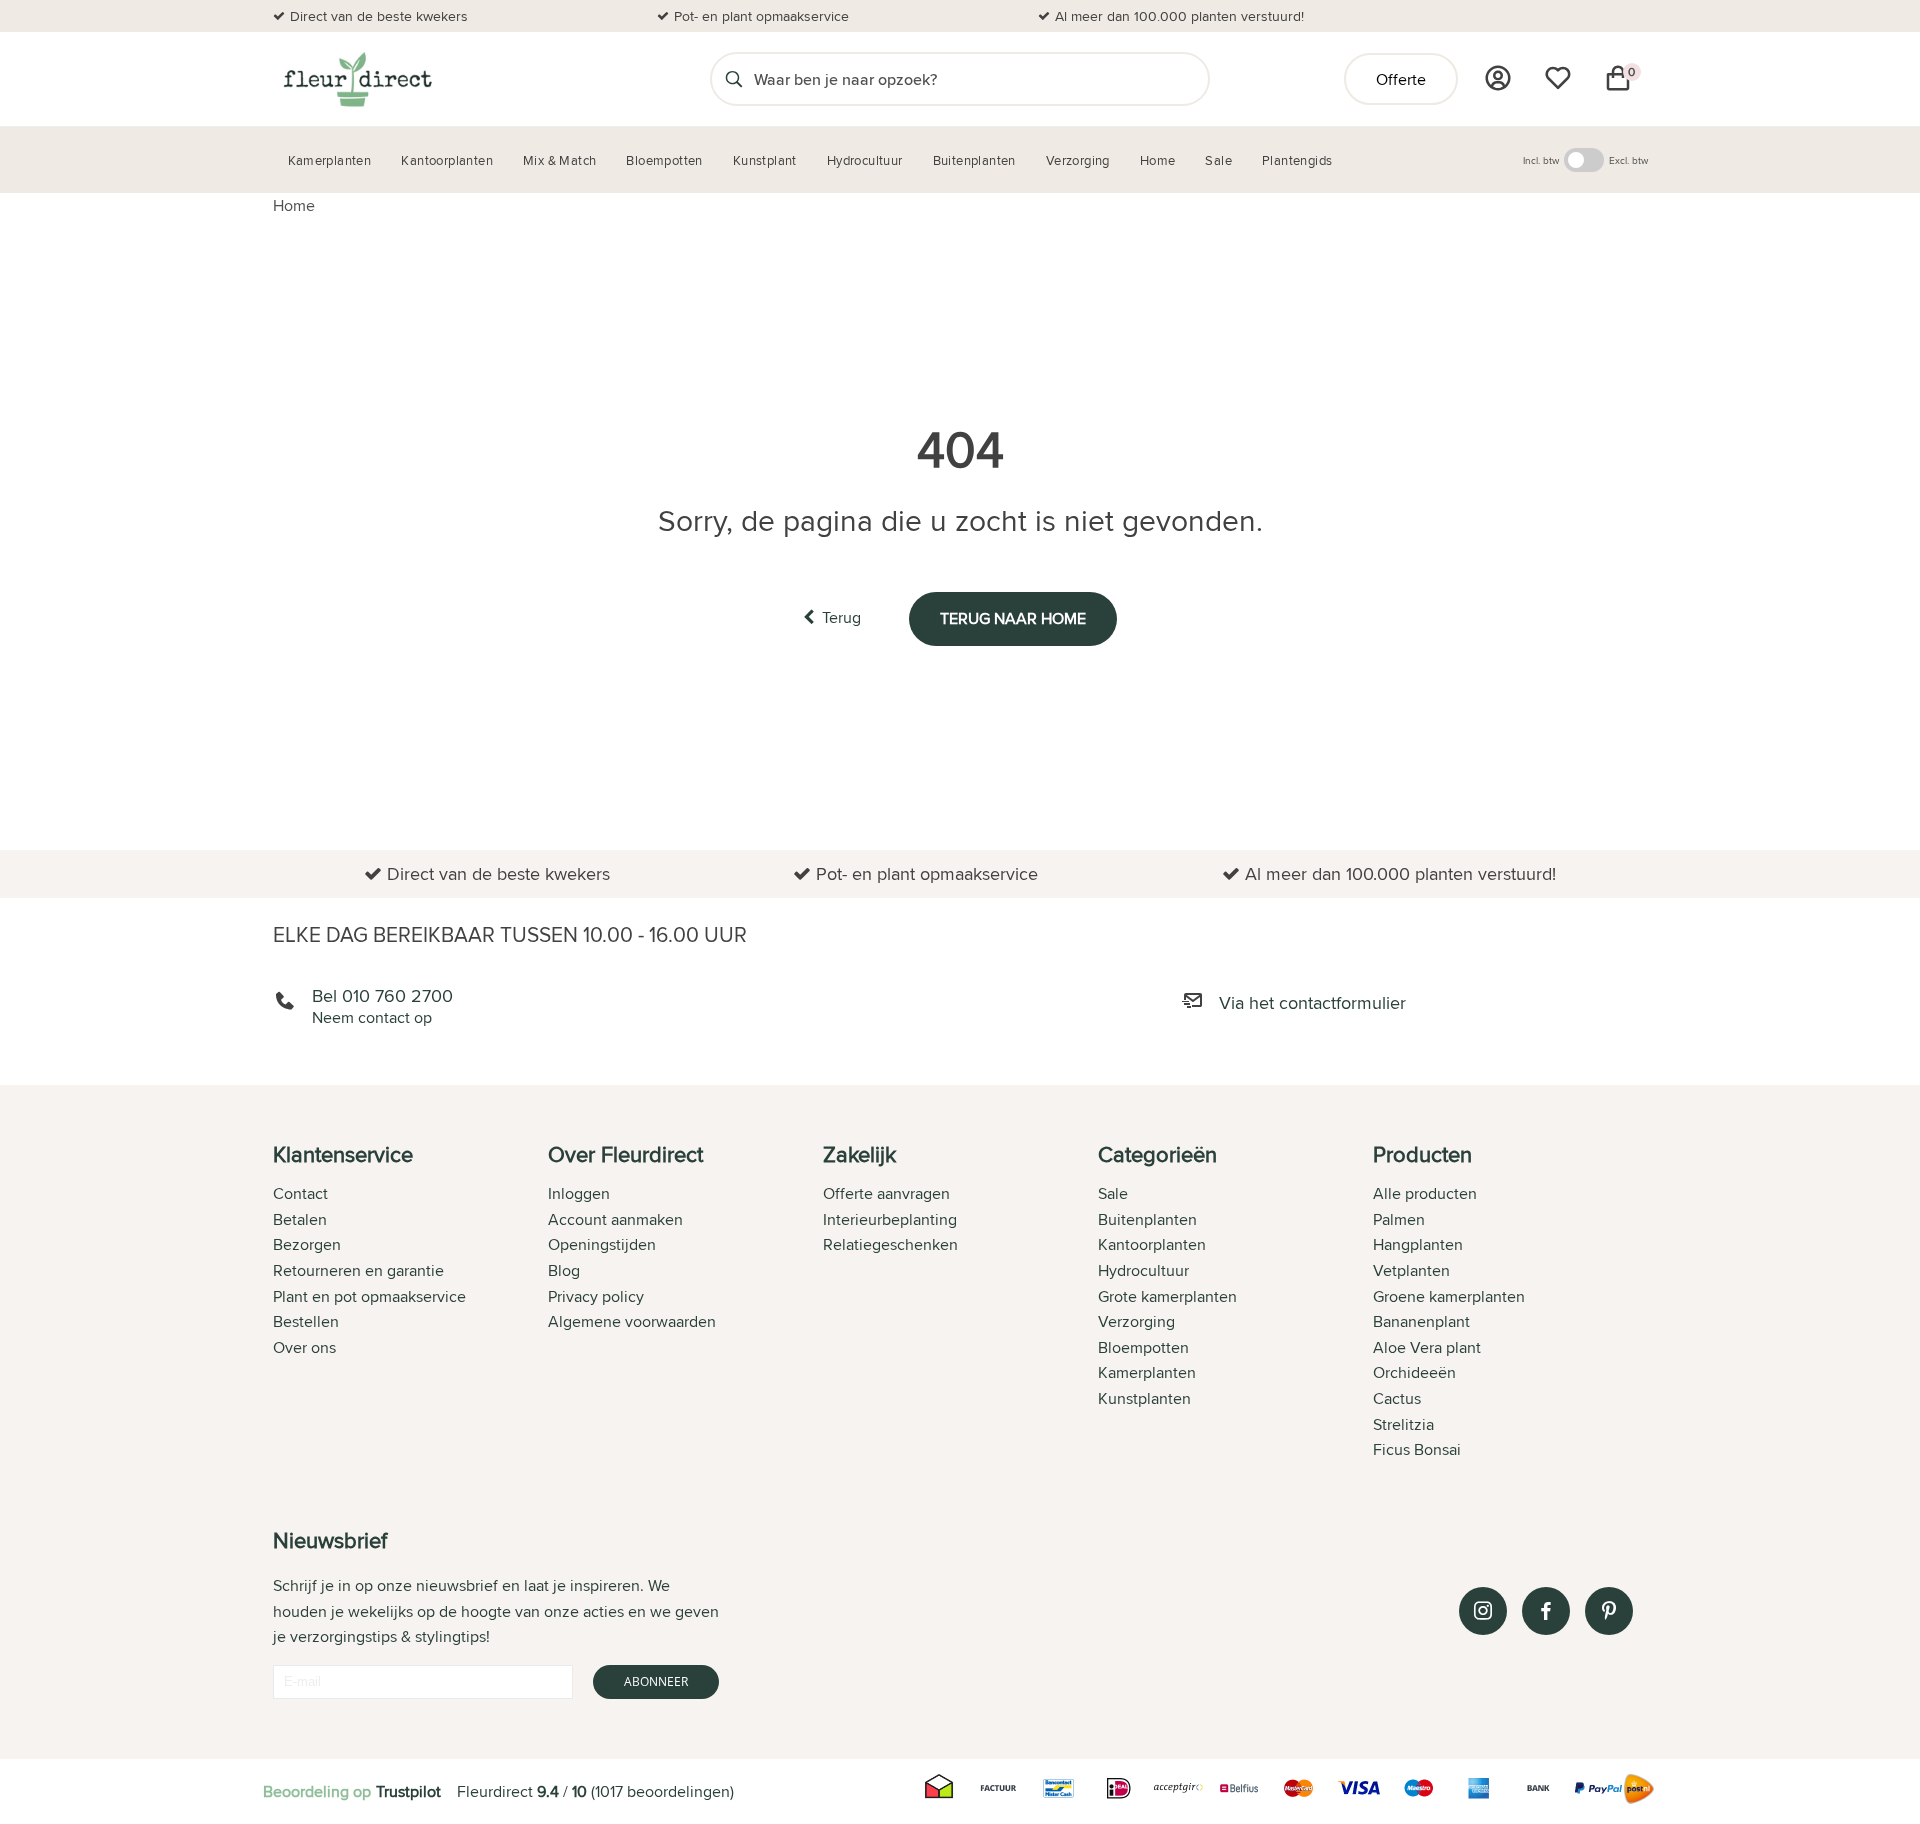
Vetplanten (1411, 1270)
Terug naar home (1013, 618)
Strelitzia (1403, 1424)
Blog (564, 1270)
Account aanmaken (615, 1219)
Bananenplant (1421, 1321)
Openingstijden (602, 1244)
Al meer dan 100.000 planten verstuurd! (1179, 16)
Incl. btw (1541, 160)
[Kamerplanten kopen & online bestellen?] (356, 79)
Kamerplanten (1147, 1372)
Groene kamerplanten (1449, 1296)
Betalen (300, 1219)
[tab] (410, 1304)
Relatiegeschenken (890, 1244)
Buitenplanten (1147, 1219)
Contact (300, 1193)
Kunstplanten (1144, 1398)
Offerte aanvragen (886, 1193)
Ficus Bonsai (1417, 1449)
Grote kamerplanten (1167, 1296)
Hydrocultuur (1143, 1270)
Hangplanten (1418, 1244)
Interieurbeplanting (890, 1219)
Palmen (1399, 1219)
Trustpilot (408, 1791)
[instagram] (1483, 1611)
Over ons (304, 1347)
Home (294, 205)
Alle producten (1425, 1193)
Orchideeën (1414, 1372)
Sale (1113, 1193)
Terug (841, 617)
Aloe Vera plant (1427, 1347)
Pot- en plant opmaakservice (761, 16)
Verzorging (1136, 1321)
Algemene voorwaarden (632, 1321)
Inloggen (579, 1193)
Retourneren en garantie (358, 1270)
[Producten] (1498, 78)
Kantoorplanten (1152, 1244)
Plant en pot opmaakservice (369, 1296)
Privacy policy (596, 1296)
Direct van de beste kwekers (379, 16)
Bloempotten (1143, 1347)
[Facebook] (1546, 1611)
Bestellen (306, 1321)
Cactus (1397, 1398)
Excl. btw (1628, 160)
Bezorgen (307, 1244)
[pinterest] (1609, 1611)
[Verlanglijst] (1558, 78)
